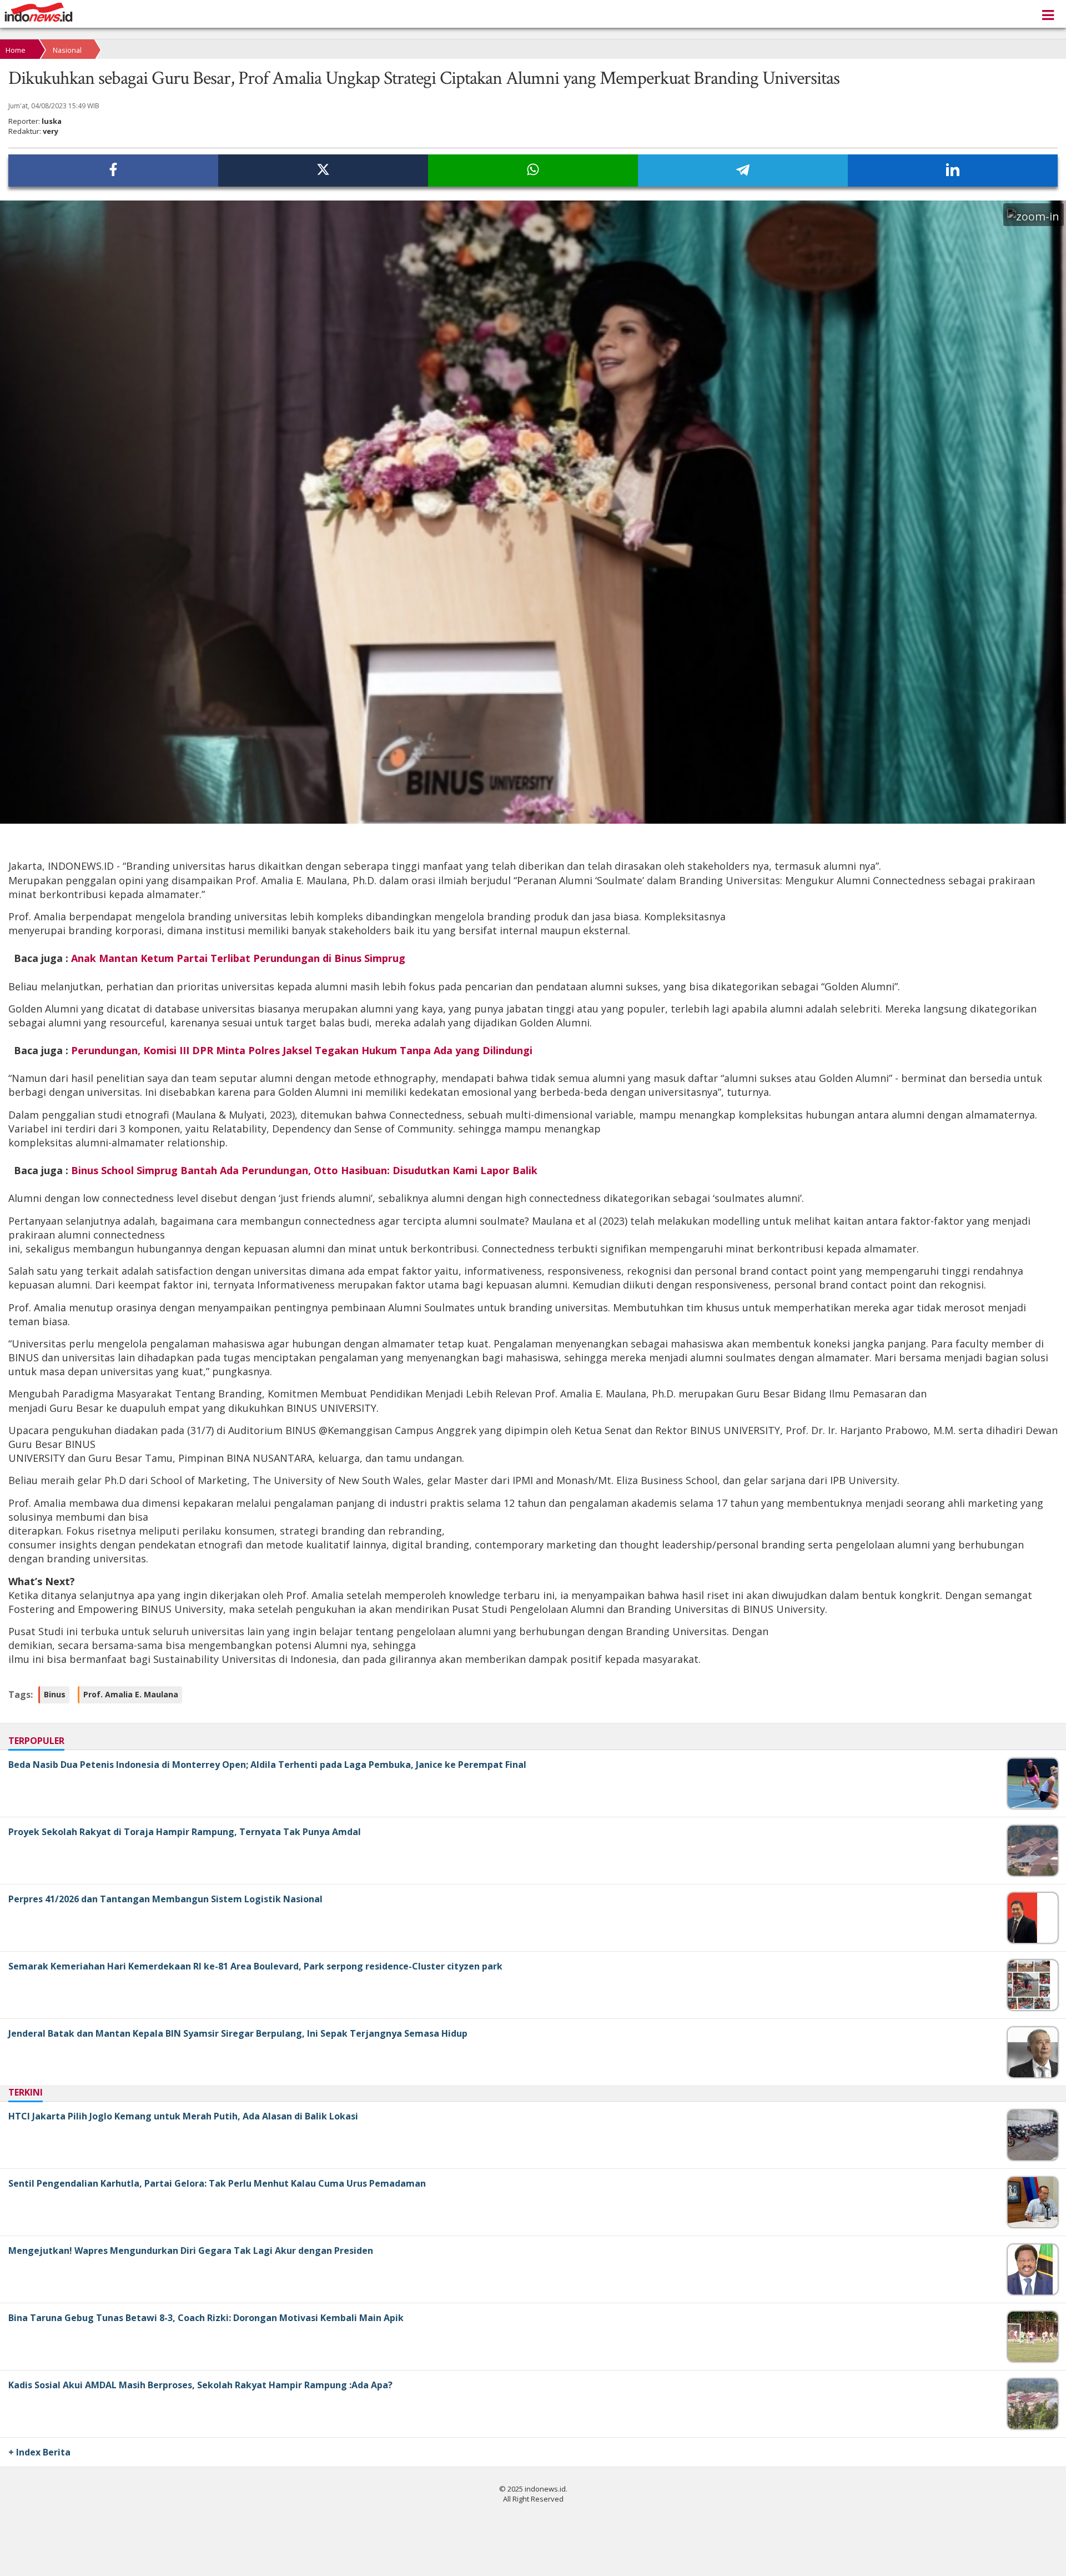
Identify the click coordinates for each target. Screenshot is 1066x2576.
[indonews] (39, 12)
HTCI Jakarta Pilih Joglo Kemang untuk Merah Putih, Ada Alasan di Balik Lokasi (183, 2116)
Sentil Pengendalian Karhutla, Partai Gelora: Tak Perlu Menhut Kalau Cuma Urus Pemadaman (217, 2183)
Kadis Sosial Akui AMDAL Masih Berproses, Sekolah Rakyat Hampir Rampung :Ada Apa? (200, 2385)
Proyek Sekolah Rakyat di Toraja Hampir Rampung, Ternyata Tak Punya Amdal (185, 1832)
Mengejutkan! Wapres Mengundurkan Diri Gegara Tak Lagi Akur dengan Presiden (191, 2251)
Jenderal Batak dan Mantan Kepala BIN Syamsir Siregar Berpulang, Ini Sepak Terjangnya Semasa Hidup (238, 2033)
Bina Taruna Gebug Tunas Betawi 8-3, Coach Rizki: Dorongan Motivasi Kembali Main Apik (206, 2318)
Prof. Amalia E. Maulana (131, 1694)
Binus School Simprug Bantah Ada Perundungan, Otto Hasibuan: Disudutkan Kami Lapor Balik (304, 1170)
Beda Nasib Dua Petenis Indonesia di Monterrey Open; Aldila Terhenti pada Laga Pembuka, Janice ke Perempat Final (267, 1765)
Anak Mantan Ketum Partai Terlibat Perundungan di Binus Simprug (238, 958)
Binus (55, 1694)
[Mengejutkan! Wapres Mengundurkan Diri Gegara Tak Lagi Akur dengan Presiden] (1030, 2292)
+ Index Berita (39, 2452)
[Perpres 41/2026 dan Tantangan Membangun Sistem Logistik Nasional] (1022, 1940)
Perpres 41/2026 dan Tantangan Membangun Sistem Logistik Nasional (165, 1899)
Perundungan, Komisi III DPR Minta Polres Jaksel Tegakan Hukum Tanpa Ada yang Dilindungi (302, 1050)
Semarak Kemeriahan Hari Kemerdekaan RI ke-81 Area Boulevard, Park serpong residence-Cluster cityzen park (255, 1966)
